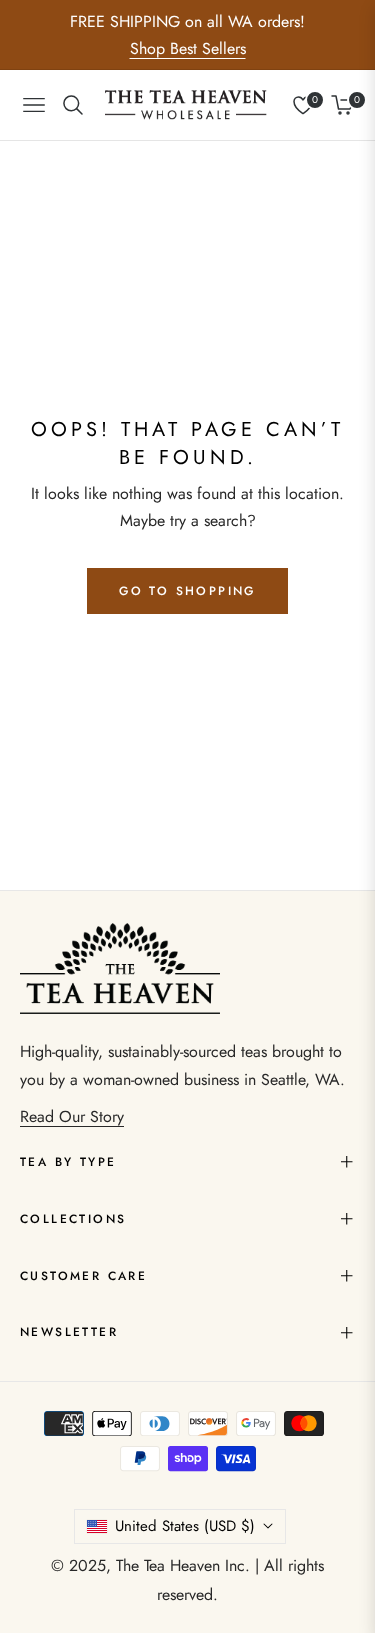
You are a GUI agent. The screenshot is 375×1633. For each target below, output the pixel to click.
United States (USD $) (185, 1526)
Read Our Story (72, 1116)
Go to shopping (187, 591)
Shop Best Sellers (188, 48)
